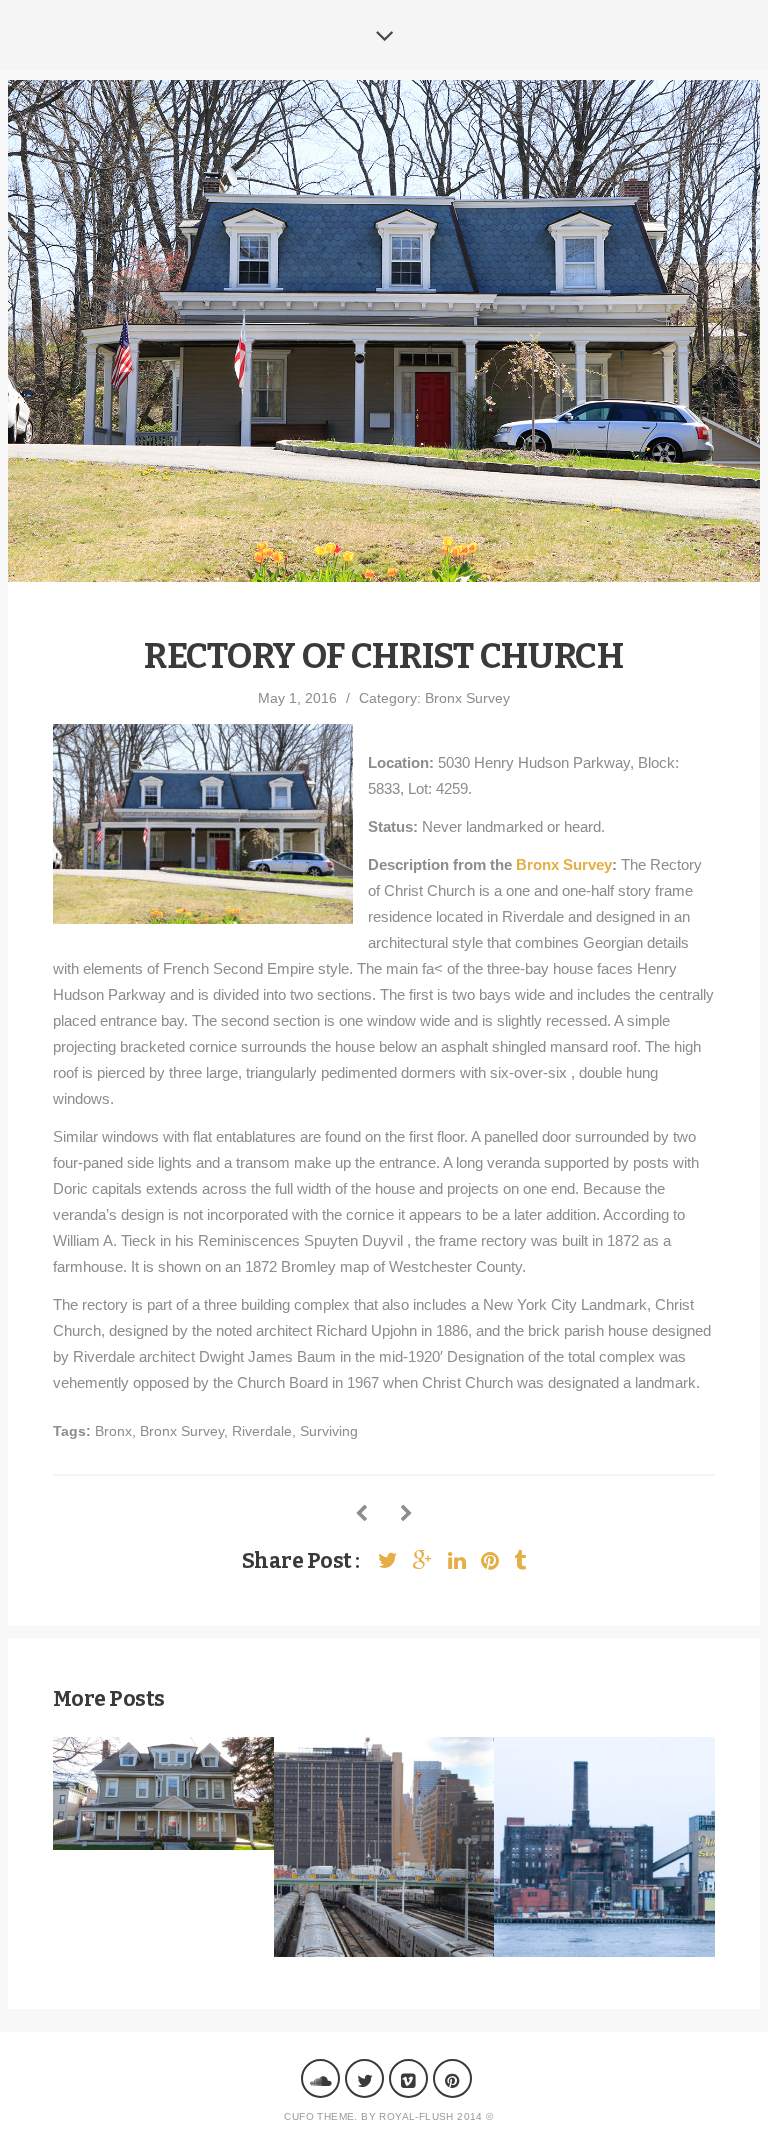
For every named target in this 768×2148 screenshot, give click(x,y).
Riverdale (262, 1431)
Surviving (329, 1431)
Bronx (113, 1431)
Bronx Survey (467, 698)
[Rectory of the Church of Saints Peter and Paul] (406, 1514)
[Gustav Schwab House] (361, 1514)
